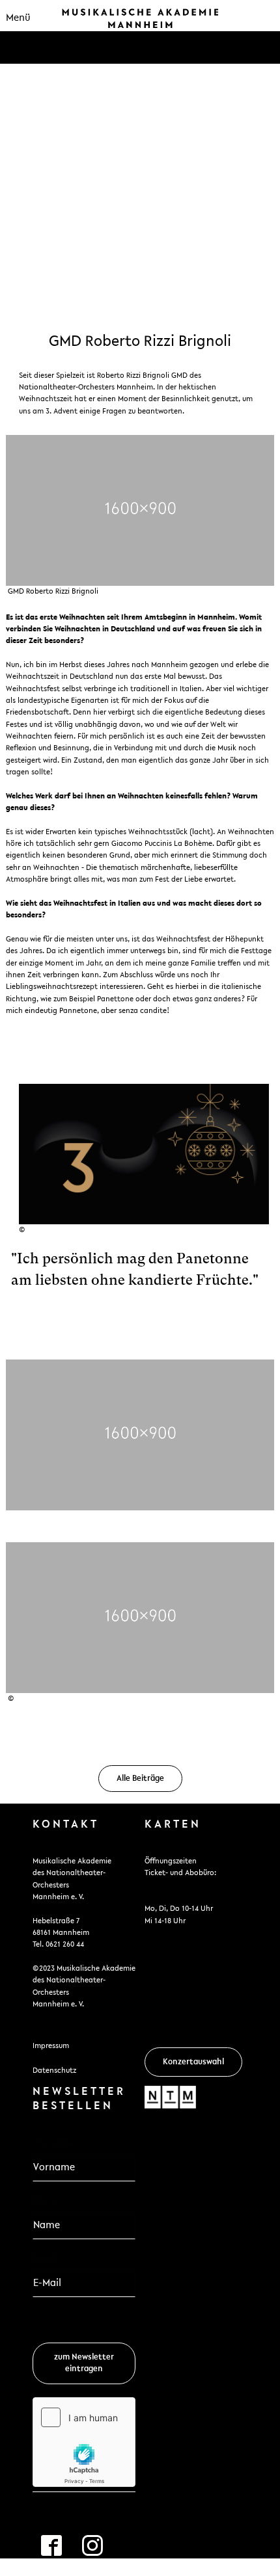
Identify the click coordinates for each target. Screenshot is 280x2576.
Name (46, 2201)
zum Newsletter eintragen (84, 2363)
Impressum (51, 2046)
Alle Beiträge (140, 1779)
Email (49, 2259)
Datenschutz (54, 2071)
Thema (140, 111)
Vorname (53, 2144)
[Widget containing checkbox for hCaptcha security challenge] (84, 2442)
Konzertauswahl (193, 2062)
